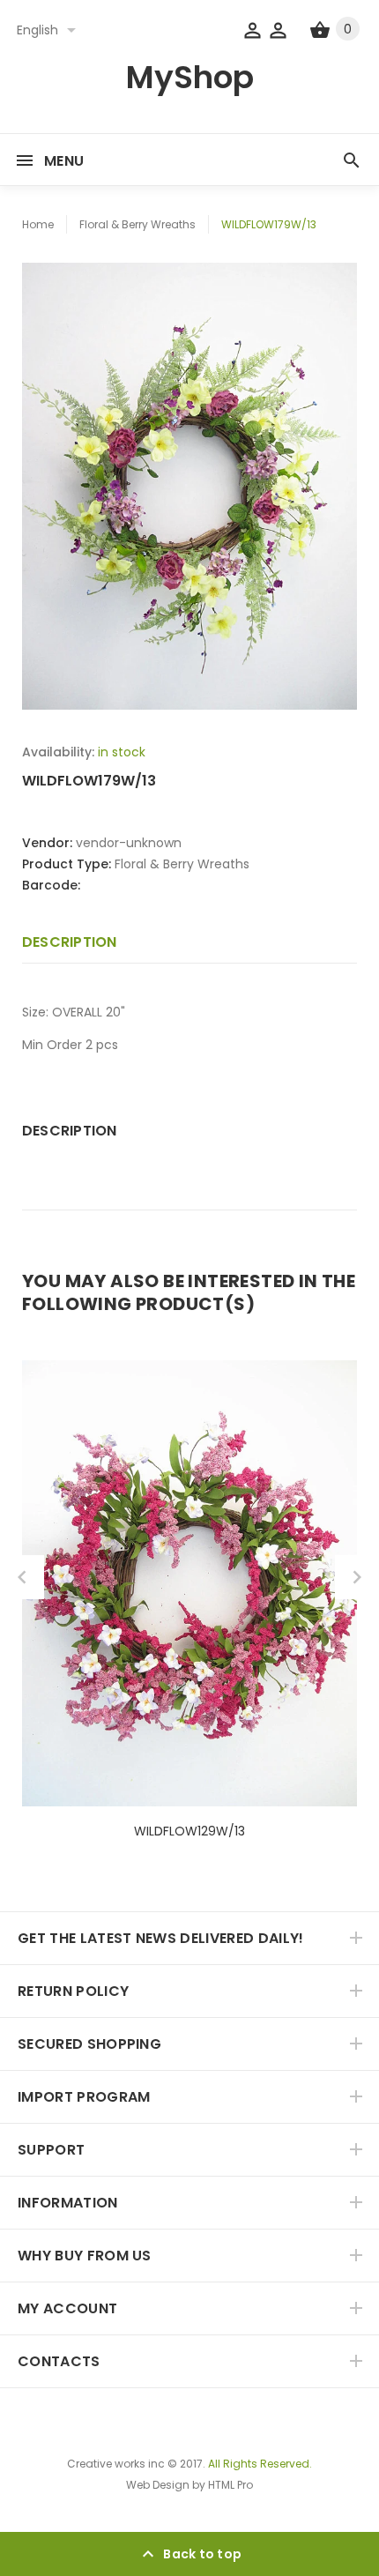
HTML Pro (230, 2485)
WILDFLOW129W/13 (189, 1831)
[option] (189, 486)
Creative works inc (116, 2464)
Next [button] (357, 1577)
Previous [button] (22, 1577)
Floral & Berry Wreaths (137, 224)
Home (38, 224)
